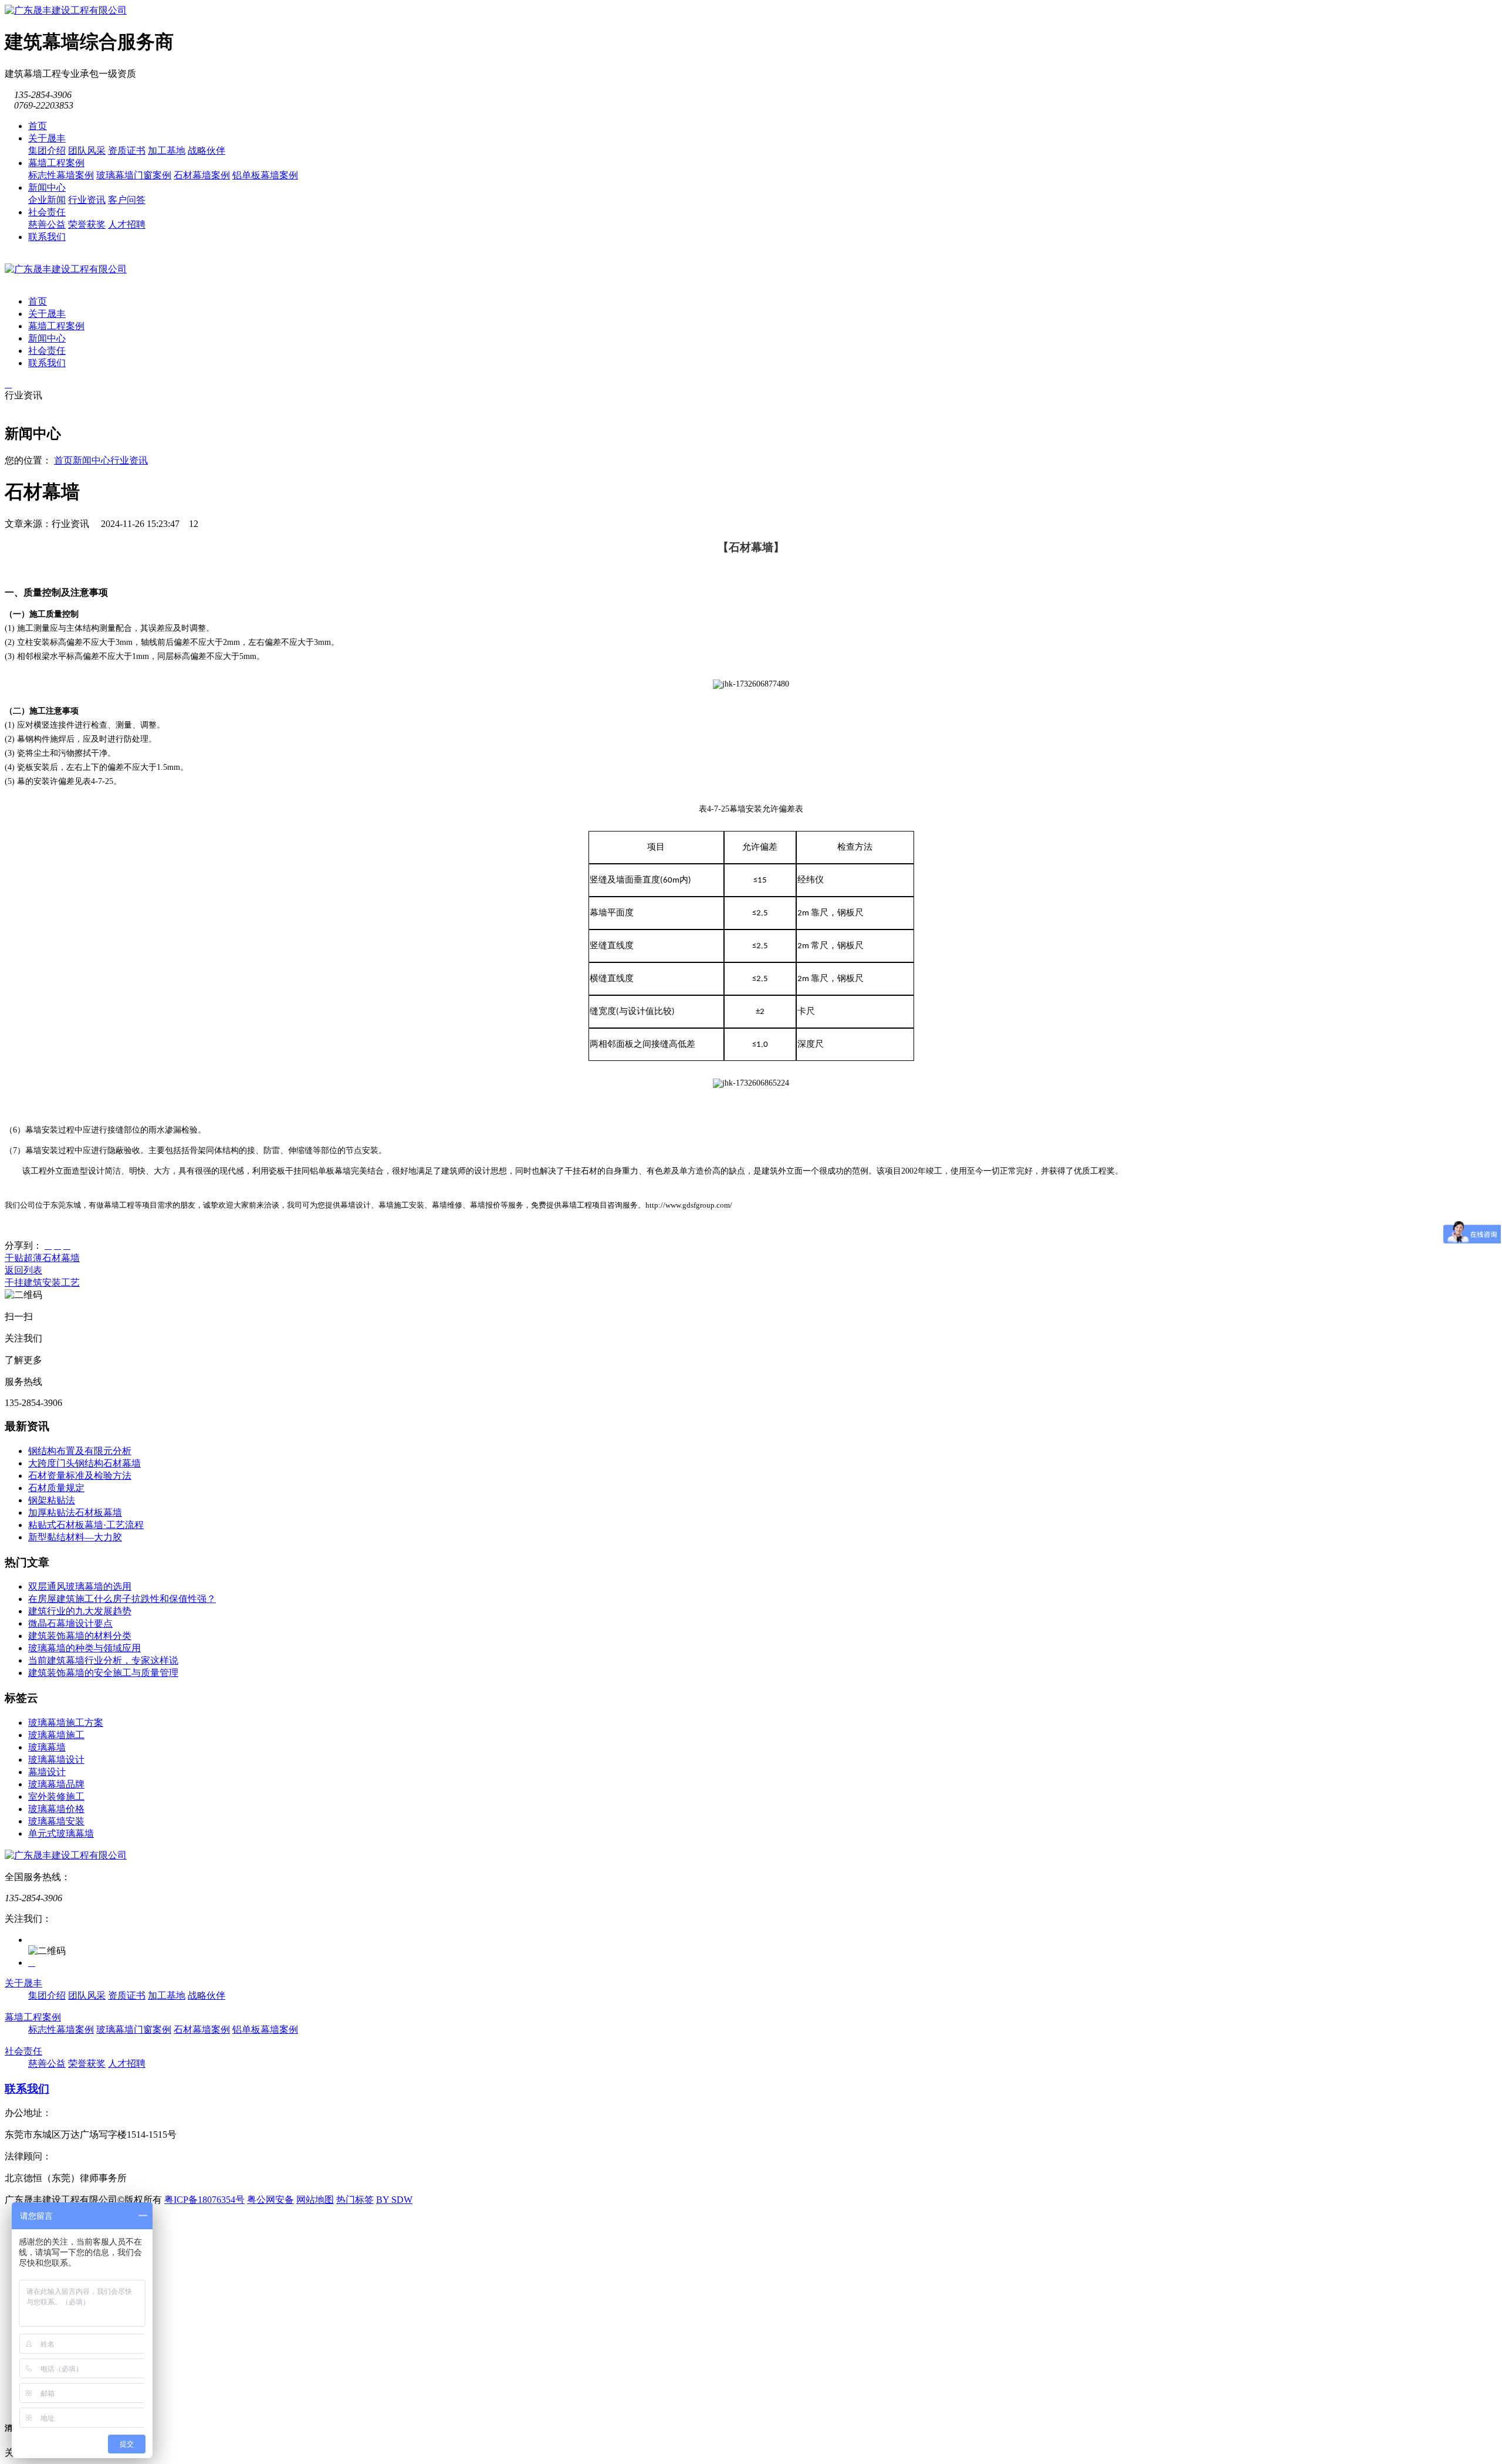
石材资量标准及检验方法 (80, 1476)
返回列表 (23, 1270)
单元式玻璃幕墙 (61, 1833)
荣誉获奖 (87, 224)
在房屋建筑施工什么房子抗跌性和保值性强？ (122, 1599)
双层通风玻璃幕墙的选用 (80, 1586)
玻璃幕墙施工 (56, 1735)
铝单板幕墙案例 (265, 175)
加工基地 (167, 151)
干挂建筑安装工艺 (42, 1282)
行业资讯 (87, 200)
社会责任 (47, 212)
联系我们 (47, 237)
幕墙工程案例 (56, 163)
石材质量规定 (56, 1488)
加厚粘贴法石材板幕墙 (75, 1512)
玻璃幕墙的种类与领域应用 (84, 1648)
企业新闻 (47, 200)
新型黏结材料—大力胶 (75, 1537)
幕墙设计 (47, 1772)
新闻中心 (47, 187)
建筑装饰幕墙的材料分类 (80, 1636)
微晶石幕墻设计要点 (70, 1623)
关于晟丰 (47, 138)
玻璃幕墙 (47, 1747)
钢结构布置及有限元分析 (80, 1451)
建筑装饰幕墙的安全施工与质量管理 (103, 1673)
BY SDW (394, 2200)
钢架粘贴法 (52, 1500)
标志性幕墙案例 (61, 175)
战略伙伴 (207, 151)
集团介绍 (47, 151)
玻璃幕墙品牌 (56, 1784)
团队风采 (87, 151)
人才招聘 (127, 224)
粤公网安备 (270, 2200)
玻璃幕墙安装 (56, 1821)
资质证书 (127, 151)
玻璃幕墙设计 (56, 1760)
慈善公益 (47, 224)
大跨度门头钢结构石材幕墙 (84, 1463)
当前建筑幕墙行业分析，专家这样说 (103, 1660)
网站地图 (315, 2200)
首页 (38, 126)
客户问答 (127, 200)
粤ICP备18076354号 (204, 2200)
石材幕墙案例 (202, 175)
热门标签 (355, 2200)
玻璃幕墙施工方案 (66, 1723)
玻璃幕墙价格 (56, 1809)
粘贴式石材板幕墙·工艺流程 (86, 1525)
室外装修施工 (56, 1797)
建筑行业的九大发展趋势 (80, 1611)
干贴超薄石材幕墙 (42, 1258)
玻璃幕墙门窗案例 (134, 175)
